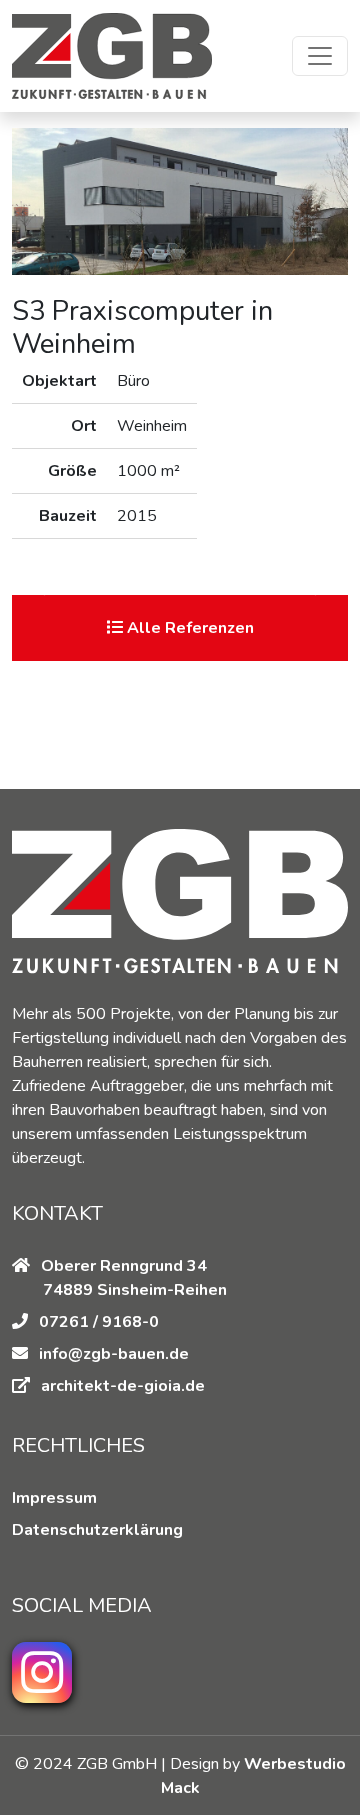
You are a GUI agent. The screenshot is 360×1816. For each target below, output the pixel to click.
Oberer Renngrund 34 (122, 1266)
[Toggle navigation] (320, 56)
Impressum (54, 1498)
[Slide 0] (180, 551)
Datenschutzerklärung (97, 1530)
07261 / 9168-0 (97, 1322)
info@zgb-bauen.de (114, 1354)
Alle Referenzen (188, 628)
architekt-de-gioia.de (123, 1386)
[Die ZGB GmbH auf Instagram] (42, 1672)
